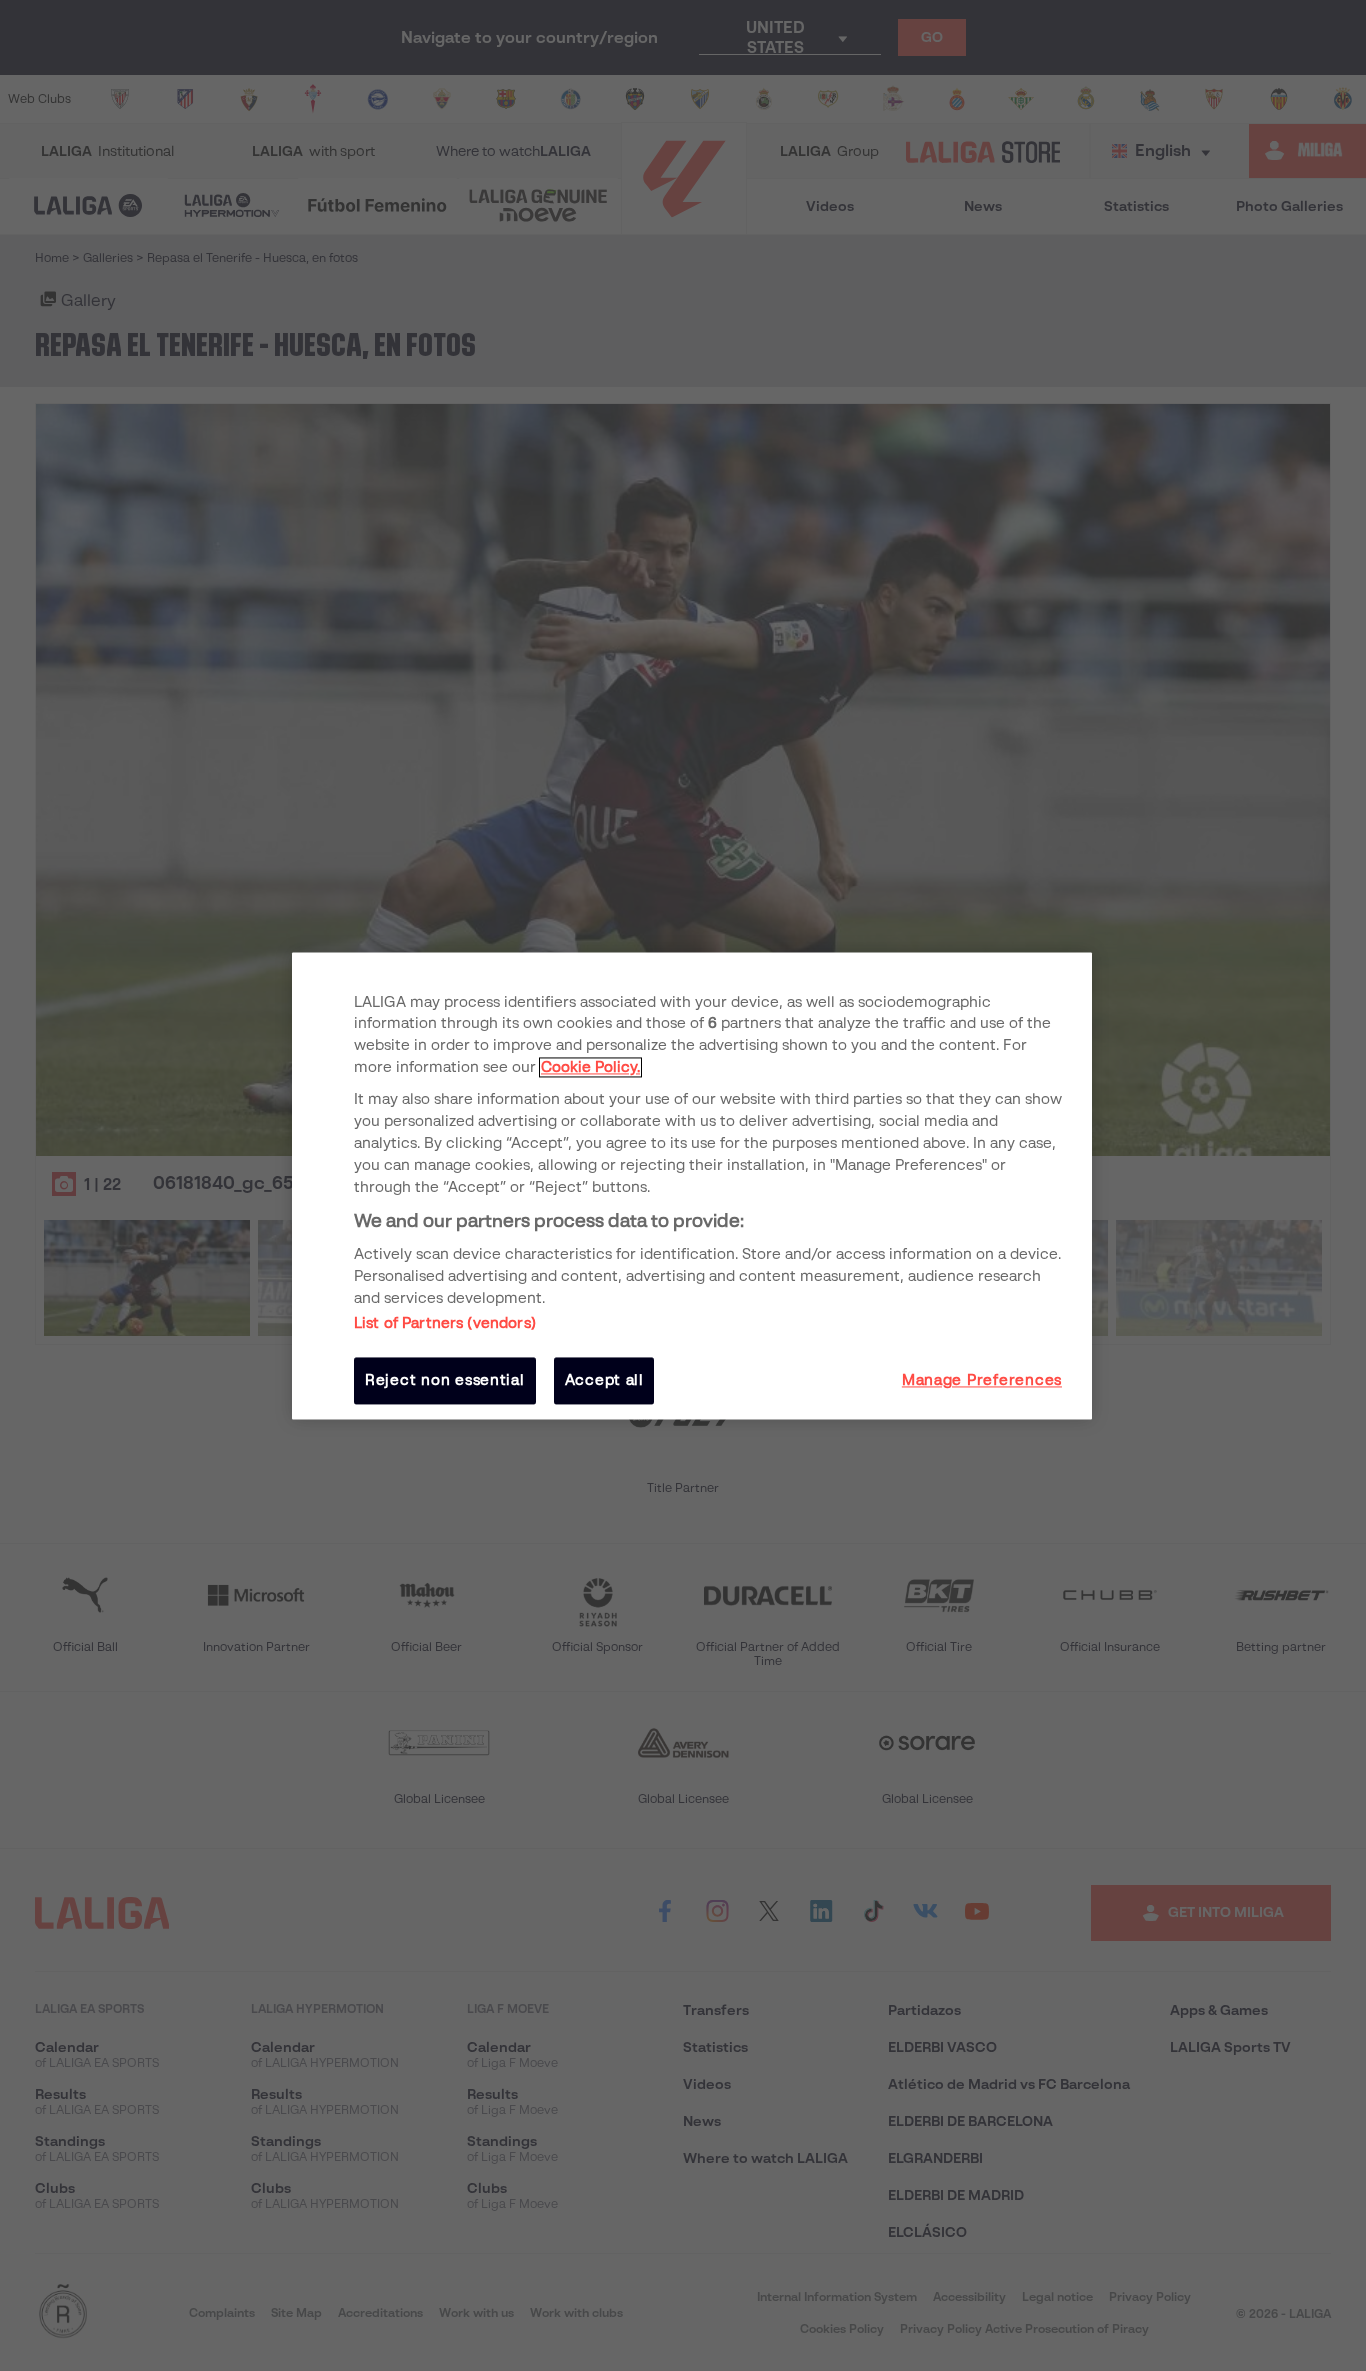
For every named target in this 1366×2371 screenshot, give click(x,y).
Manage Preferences (982, 1381)
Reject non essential (445, 1381)
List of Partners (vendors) (445, 1324)
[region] (692, 1185)
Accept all (604, 1381)
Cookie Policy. (590, 1068)
